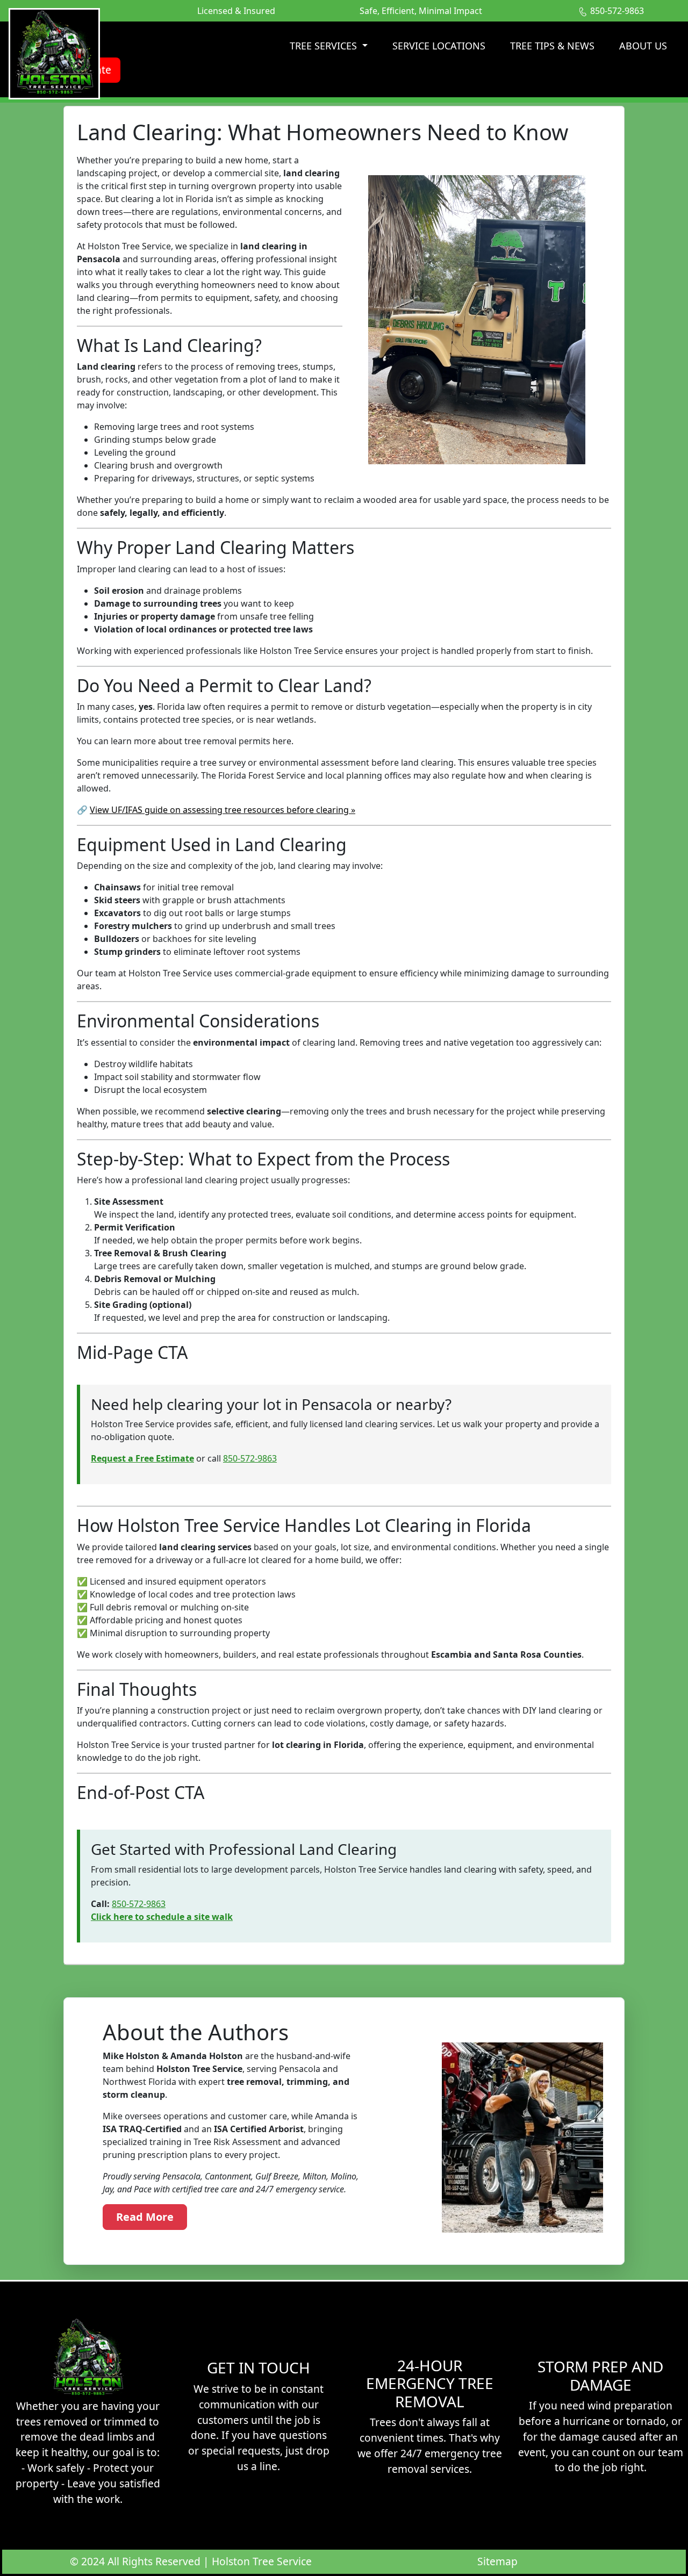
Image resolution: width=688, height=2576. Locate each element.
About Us (643, 46)
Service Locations (439, 46)
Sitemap (497, 2561)
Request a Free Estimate (142, 1458)
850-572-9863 (250, 1458)
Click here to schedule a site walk (162, 1917)
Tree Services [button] (325, 46)
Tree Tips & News (552, 46)
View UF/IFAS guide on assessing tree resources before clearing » (223, 810)
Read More (145, 2217)
